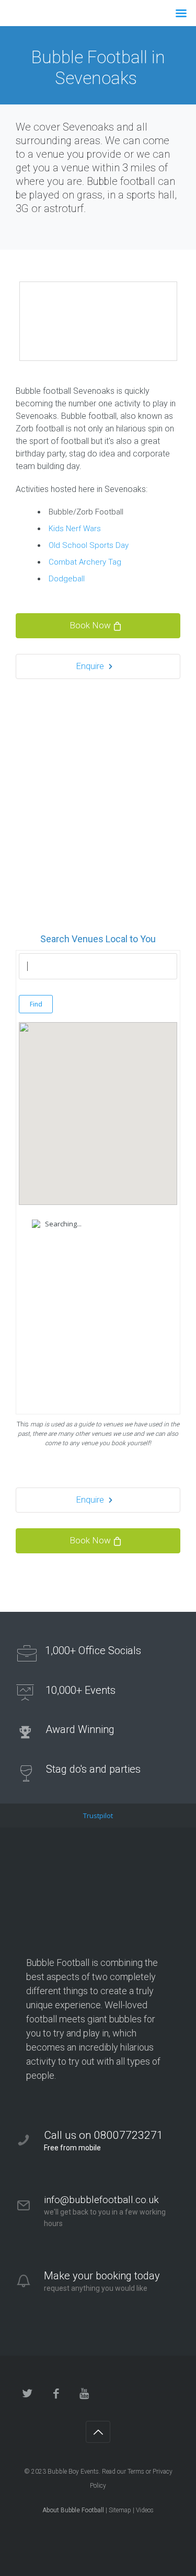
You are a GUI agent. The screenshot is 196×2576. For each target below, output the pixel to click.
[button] (98, 1104)
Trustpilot (98, 1816)
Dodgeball (67, 579)
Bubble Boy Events (73, 2472)
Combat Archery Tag (85, 562)
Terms (136, 2472)
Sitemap (120, 2510)
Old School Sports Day (89, 545)
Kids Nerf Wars (75, 529)
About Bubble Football (73, 2510)
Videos (145, 2510)
